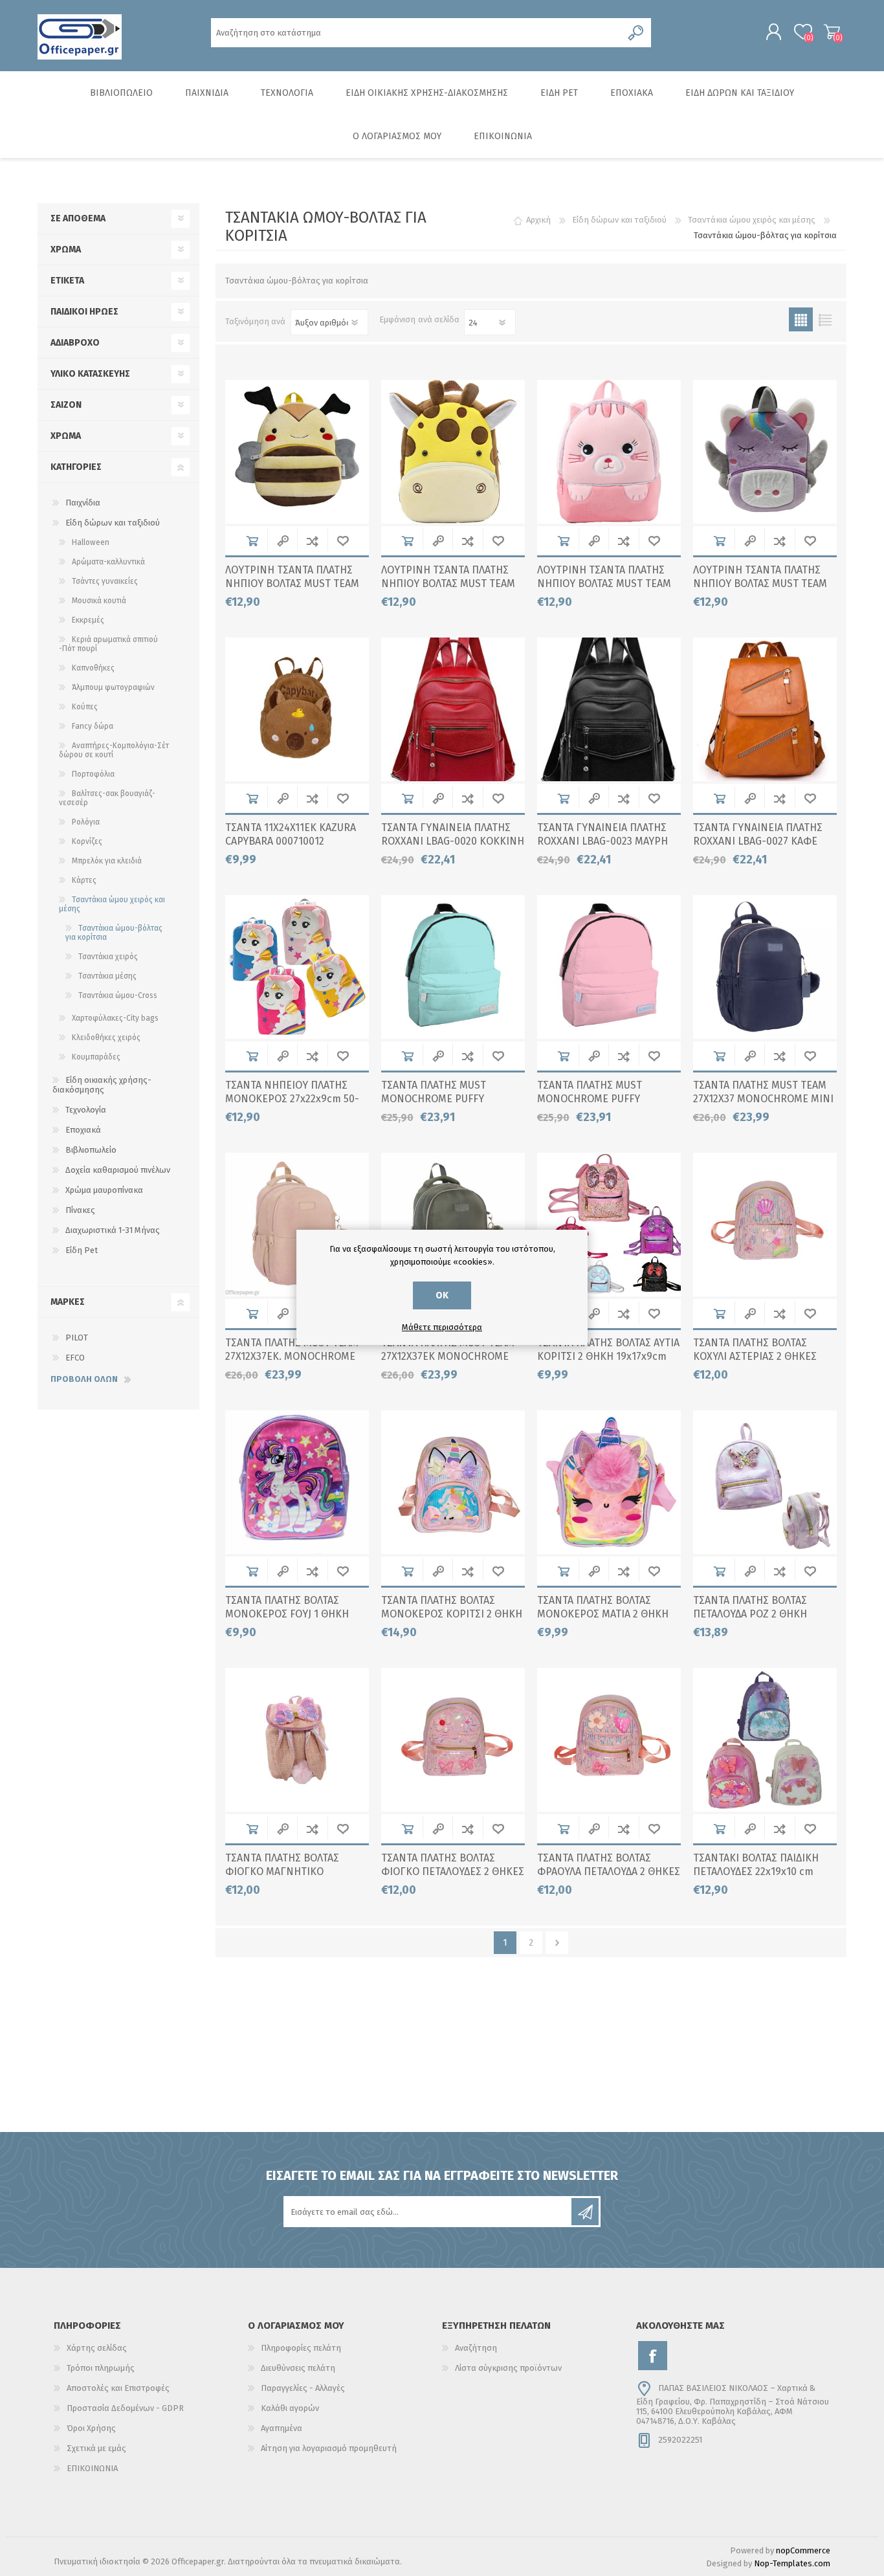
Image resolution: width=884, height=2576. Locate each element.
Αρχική (538, 220)
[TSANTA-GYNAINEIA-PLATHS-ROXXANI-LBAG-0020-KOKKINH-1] (453, 709)
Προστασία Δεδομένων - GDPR (125, 2408)
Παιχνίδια (83, 503)
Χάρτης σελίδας (97, 2348)
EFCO (75, 1358)
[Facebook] (653, 2356)
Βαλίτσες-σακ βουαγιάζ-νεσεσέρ (107, 798)
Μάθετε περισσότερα (442, 1327)
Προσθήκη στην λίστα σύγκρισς (312, 541)
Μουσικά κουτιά (99, 601)
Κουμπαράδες (96, 1057)
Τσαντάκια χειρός (108, 957)
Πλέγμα (801, 319)
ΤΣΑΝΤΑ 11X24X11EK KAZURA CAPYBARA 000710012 (291, 834)
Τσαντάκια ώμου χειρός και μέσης (112, 904)
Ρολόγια (86, 822)
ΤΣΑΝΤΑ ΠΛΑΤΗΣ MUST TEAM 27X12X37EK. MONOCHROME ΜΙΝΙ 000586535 (292, 1356)
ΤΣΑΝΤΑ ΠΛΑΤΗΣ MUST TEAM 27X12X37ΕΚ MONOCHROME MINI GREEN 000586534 (448, 1356)
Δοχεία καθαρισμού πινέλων (118, 1170)
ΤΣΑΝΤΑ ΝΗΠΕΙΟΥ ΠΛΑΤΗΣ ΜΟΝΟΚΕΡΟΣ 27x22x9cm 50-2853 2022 (292, 1099)
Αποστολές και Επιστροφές (118, 2388)
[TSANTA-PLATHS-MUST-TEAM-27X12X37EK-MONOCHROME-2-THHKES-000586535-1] (297, 1225)
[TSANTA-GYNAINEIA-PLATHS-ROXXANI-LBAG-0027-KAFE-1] (765, 709)
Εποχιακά (83, 1130)
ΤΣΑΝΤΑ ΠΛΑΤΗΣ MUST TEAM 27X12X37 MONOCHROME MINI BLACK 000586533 (763, 1099)
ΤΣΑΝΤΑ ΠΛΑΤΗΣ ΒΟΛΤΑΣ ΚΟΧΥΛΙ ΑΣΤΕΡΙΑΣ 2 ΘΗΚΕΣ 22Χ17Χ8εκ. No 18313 (755, 1356)
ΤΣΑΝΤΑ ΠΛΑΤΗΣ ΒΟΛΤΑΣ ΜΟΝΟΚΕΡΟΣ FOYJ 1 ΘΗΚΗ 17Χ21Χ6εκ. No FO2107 (287, 1614)
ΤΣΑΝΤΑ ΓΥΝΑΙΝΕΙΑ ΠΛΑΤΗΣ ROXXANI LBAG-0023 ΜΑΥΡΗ (602, 834)
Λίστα (825, 319)
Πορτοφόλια (93, 774)
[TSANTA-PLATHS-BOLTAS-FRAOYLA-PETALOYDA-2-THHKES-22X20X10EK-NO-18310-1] (609, 1740)
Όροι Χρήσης (91, 2428)
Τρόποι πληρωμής (101, 2368)
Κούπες (85, 707)
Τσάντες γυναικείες (105, 581)
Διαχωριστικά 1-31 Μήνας (113, 1230)
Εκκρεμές (88, 620)
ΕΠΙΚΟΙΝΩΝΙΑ (92, 2468)
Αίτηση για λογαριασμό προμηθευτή (329, 2448)
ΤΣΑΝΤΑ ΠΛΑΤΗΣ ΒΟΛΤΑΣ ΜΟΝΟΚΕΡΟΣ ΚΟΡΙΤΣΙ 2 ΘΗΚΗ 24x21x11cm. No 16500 (452, 1614)
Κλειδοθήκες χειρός (106, 1038)
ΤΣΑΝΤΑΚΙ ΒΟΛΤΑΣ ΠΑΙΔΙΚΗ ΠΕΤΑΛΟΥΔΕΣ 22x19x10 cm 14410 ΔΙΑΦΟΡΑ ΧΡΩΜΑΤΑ (756, 1871)
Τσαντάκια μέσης (107, 976)
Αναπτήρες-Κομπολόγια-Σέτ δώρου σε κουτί (114, 750)
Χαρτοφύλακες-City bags (115, 1018)
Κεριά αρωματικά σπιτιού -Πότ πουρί (108, 644)
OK (442, 1295)
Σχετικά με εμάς (96, 2448)
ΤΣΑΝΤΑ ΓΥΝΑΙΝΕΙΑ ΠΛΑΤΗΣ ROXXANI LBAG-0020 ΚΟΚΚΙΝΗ (453, 834)
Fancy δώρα (93, 726)
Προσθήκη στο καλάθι (252, 541)
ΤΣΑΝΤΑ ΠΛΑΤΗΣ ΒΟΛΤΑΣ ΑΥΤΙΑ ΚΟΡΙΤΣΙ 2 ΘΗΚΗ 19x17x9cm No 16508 (608, 1356)
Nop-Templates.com (792, 2563)
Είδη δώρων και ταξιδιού (113, 523)
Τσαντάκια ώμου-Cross (118, 995)
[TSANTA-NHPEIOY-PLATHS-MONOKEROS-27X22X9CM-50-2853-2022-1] (297, 967)
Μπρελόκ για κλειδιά (107, 861)
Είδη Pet (82, 1250)
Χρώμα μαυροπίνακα (104, 1190)
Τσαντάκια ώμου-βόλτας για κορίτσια (114, 933)
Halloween (91, 542)
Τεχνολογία (86, 1110)
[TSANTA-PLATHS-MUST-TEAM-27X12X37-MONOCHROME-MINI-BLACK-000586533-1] (765, 967)
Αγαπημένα (282, 2428)
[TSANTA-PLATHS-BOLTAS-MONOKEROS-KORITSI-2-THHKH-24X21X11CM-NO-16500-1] (453, 1482)
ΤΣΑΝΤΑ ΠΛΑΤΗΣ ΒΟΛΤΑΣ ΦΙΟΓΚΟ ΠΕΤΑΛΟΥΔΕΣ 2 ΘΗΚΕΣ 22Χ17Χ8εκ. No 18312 (453, 1871)
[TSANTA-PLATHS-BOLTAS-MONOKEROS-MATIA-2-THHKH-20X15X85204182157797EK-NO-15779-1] (609, 1482)
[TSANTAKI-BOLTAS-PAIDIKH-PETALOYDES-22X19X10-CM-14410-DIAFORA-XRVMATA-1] (765, 1740)
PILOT (77, 1338)
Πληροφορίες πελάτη (301, 2348)
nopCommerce (803, 2550)
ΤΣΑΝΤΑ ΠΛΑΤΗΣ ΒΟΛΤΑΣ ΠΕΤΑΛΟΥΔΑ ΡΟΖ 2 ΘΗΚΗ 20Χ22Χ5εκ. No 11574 (750, 1614)
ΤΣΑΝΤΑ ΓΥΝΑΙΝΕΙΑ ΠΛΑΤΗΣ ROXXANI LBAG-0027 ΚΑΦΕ (758, 834)
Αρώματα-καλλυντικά (108, 562)
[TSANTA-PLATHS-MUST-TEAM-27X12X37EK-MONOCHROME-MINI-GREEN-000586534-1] (453, 1225)
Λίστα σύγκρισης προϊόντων (508, 2368)
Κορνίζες (87, 841)
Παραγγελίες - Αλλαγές (303, 2388)
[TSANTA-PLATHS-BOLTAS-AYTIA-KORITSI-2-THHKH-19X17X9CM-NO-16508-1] (609, 1225)
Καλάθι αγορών (832, 32)
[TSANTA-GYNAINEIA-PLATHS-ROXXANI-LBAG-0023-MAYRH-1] (609, 709)
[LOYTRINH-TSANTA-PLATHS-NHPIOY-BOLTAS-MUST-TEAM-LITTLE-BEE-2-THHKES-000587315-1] (297, 452)
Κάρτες (84, 880)
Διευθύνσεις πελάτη (298, 2368)
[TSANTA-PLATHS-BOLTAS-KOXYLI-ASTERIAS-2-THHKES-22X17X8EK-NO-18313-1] (765, 1225)
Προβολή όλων (84, 1379)
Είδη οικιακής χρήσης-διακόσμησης (102, 1085)
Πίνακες (80, 1210)
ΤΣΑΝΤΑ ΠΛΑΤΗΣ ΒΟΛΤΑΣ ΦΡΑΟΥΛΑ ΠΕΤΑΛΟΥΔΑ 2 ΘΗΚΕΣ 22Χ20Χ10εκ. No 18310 (609, 1871)
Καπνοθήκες (93, 668)
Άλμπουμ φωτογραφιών (113, 687)
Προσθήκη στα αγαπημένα (343, 541)
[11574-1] (765, 1482)
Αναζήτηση (476, 2348)
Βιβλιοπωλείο (91, 1150)
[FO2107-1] (297, 1482)
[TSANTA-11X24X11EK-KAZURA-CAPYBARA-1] (297, 709)
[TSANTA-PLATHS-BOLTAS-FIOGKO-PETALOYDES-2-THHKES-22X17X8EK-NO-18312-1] (453, 1740)
